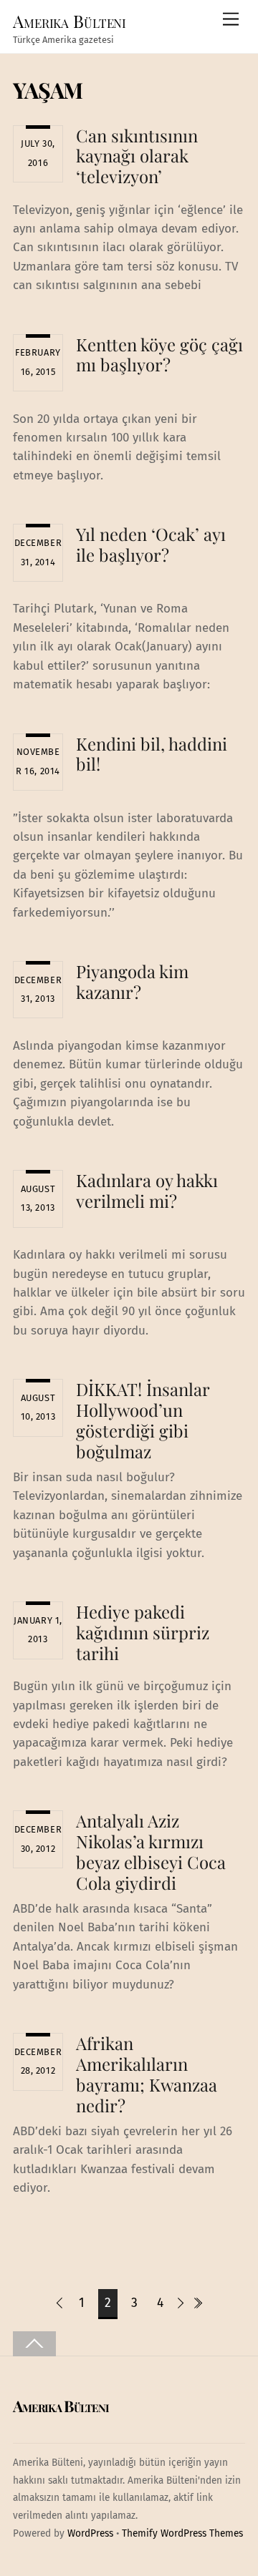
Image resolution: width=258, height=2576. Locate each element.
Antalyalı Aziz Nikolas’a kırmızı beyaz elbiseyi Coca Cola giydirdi (151, 1851)
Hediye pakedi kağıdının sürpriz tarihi (143, 1632)
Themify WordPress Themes (182, 2533)
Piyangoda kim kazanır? (132, 981)
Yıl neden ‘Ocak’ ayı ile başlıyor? (151, 544)
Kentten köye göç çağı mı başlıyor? (159, 355)
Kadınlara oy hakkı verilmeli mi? (147, 1190)
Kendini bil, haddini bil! (152, 754)
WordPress (90, 2533)
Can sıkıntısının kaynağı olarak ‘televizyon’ (137, 156)
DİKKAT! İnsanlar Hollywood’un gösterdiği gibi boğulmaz (143, 1420)
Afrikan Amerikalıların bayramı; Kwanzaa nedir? (147, 2074)
